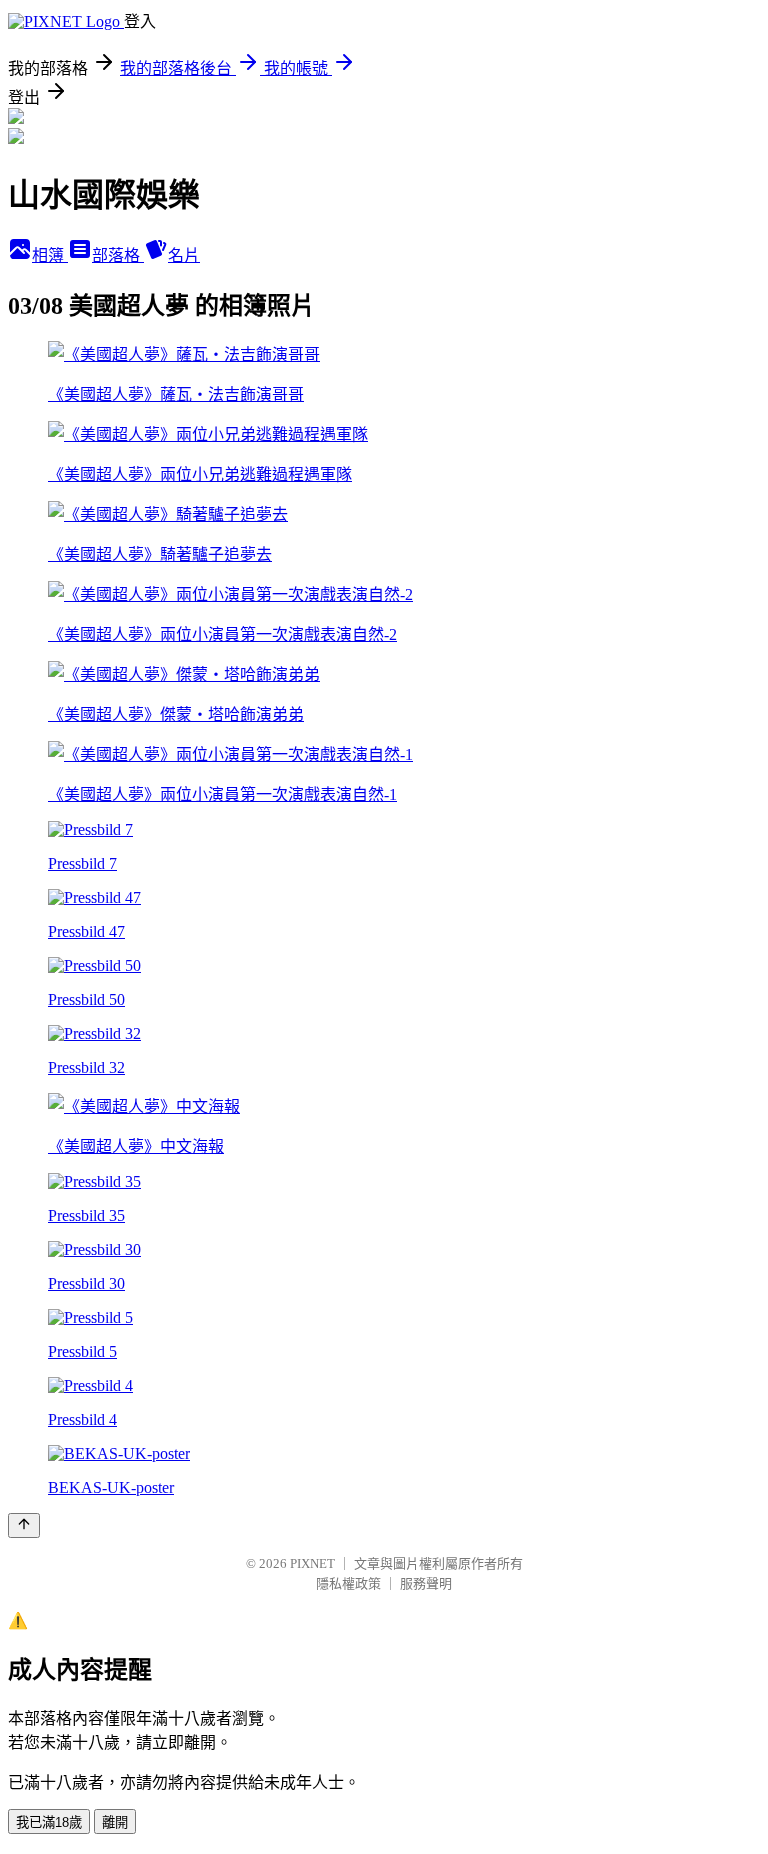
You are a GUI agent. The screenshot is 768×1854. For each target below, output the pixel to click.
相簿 (50, 255)
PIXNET (312, 1563)
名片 (184, 255)
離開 (115, 1822)
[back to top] (24, 1525)
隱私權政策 (348, 1583)
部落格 (118, 255)
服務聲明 (426, 1583)
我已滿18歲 (49, 1822)
